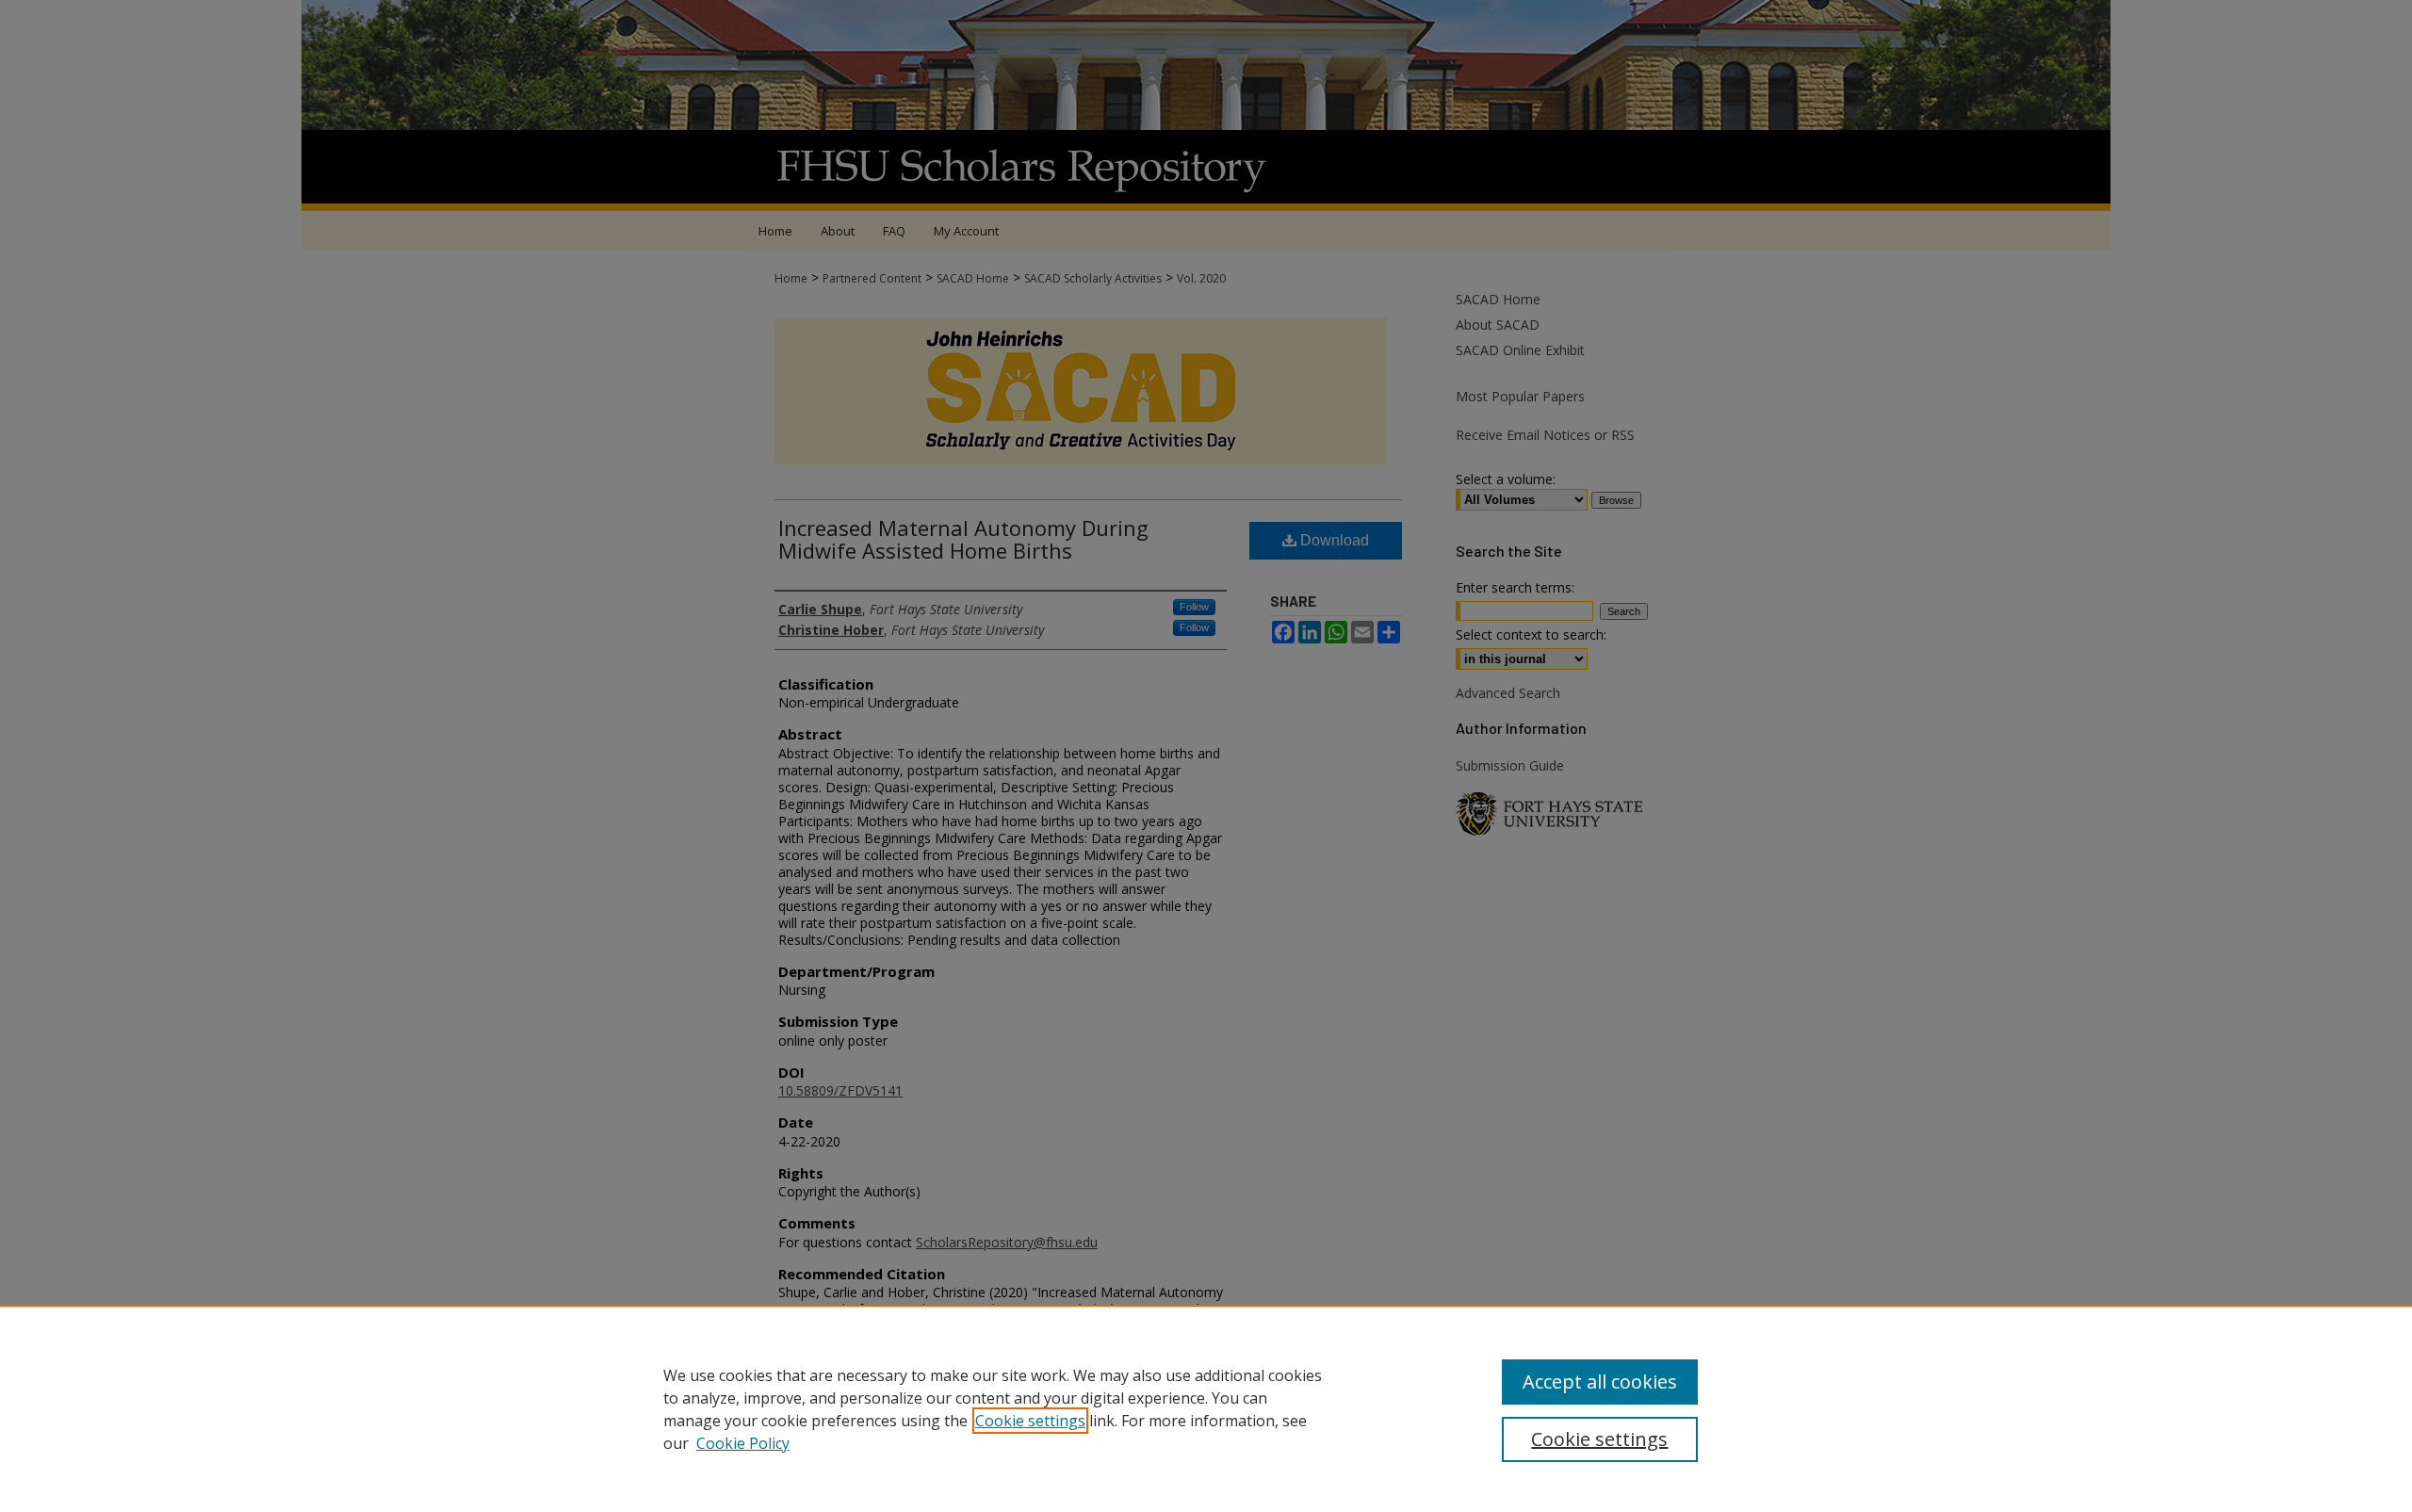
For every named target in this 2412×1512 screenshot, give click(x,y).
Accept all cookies (1600, 1382)
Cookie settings (1030, 1421)
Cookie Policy (743, 1443)
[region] (1206, 1408)
